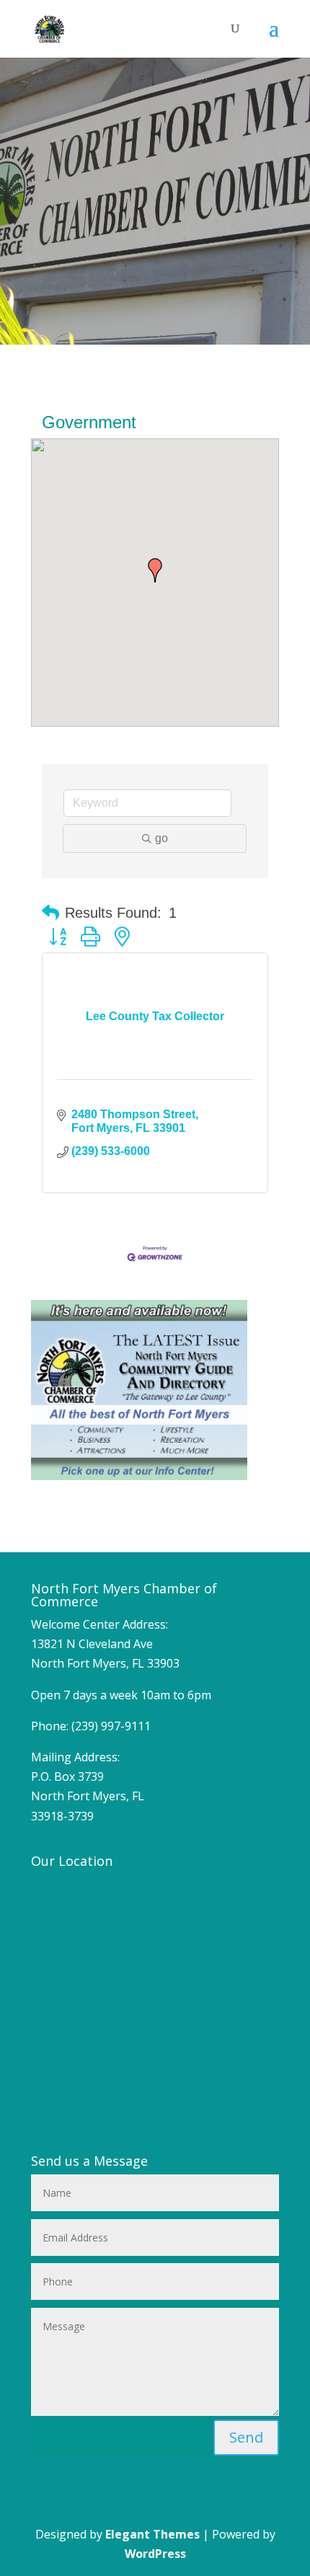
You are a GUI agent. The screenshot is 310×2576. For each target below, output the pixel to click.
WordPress (155, 2554)
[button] (155, 570)
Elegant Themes (152, 2534)
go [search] (161, 838)
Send (246, 2437)
